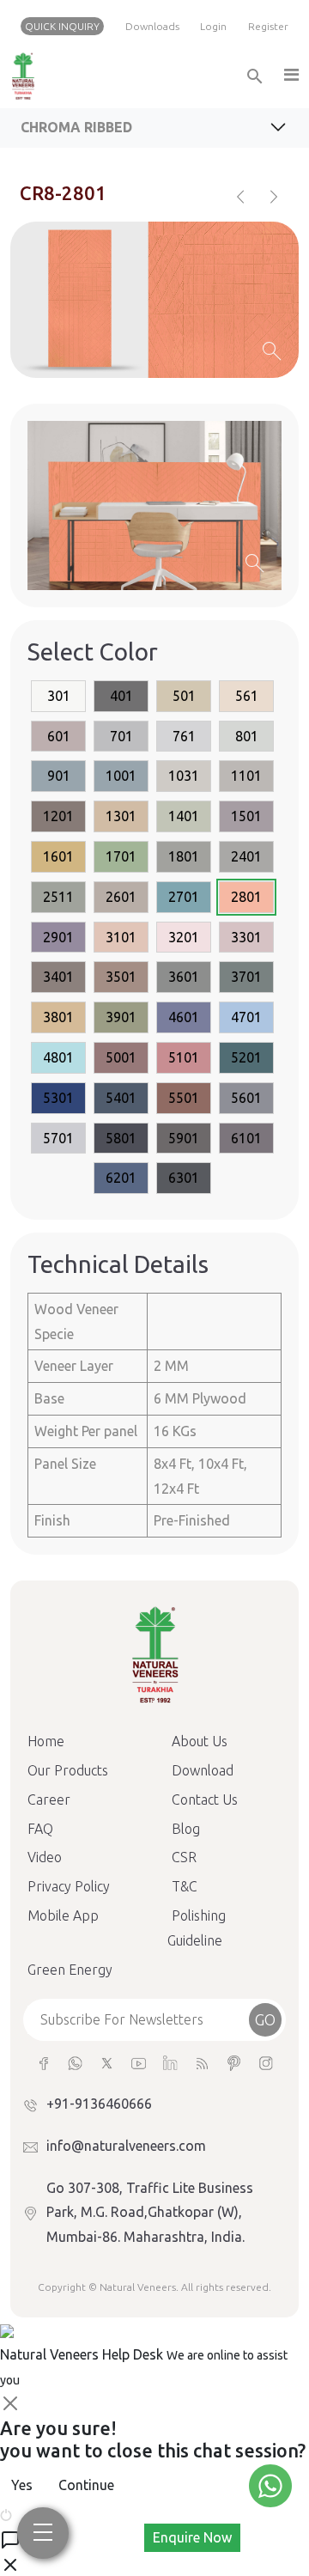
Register (268, 26)
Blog (186, 1829)
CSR (184, 1857)
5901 (184, 1138)
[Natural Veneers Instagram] (266, 2062)
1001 (121, 776)
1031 (184, 776)
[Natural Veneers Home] (154, 1653)
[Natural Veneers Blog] (202, 2062)
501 (184, 696)
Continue (86, 2485)
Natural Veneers (138, 2287)
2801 (246, 897)
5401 (121, 1098)
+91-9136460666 (99, 2104)
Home (46, 1741)
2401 (246, 856)
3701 (246, 977)
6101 (246, 1138)
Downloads (152, 26)
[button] (290, 76)
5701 (58, 1138)
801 (247, 736)
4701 (246, 1017)
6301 (184, 1178)
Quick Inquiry (62, 26)
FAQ (40, 1829)
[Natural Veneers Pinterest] (234, 2062)
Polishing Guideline (197, 1928)
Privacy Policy (69, 1886)
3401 (58, 977)
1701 (121, 856)
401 (121, 696)
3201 (184, 937)
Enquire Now (192, 2537)
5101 (184, 1057)
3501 (121, 977)
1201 (58, 816)
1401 (184, 816)
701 (121, 736)
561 (247, 696)
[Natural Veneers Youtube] (139, 2062)
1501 (246, 816)
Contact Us (205, 1800)
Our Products (68, 1770)
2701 (184, 897)
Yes (22, 2485)
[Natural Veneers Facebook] (43, 2062)
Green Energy (70, 1970)
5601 (246, 1098)
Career (49, 1800)
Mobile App (63, 1915)
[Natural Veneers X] (107, 2062)
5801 (121, 1138)
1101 (246, 776)
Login (213, 26)
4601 (184, 1017)
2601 (121, 897)
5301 (58, 1098)
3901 (121, 1017)
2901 (58, 937)
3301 (246, 937)
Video (45, 1857)
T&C (185, 1886)
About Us (200, 1741)
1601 (58, 856)
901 (59, 776)
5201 (246, 1057)
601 (59, 736)
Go (265, 2019)
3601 (184, 977)
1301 (121, 816)
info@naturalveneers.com (126, 2146)
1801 (184, 856)
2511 (58, 897)
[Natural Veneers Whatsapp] (75, 2062)
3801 (58, 1017)
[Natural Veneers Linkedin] (170, 2062)
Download (203, 1770)
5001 (121, 1057)
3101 (121, 937)
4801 (58, 1057)
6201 (121, 1178)
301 (59, 696)
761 (184, 736)
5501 (184, 1098)
